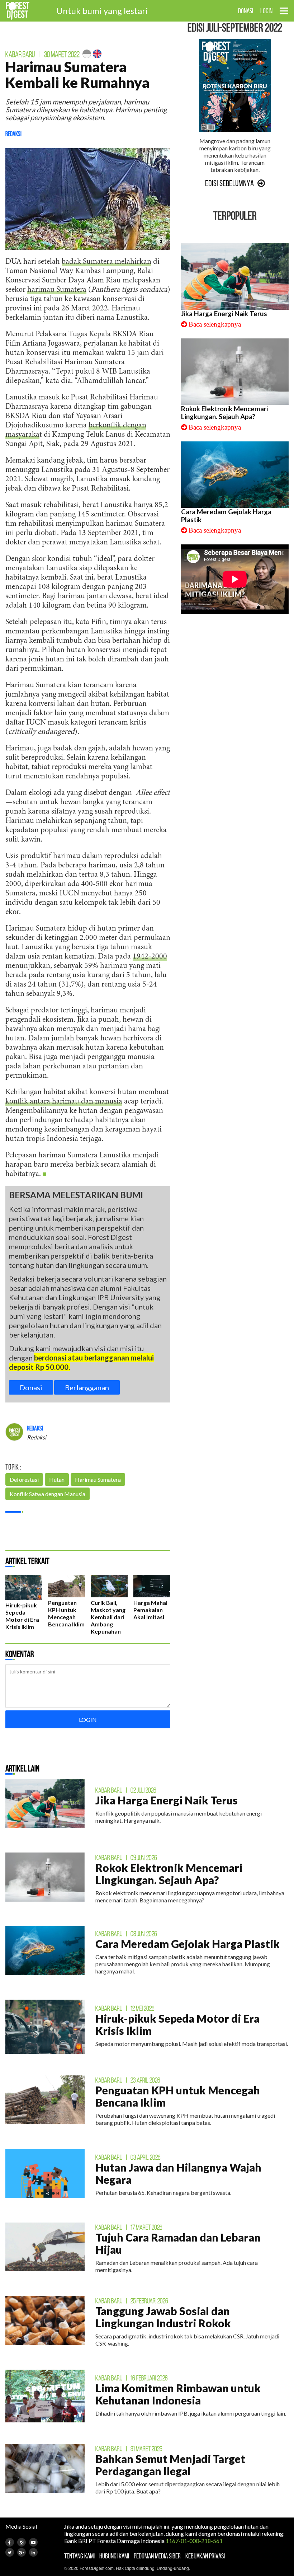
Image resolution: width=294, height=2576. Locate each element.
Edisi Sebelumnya (229, 183)
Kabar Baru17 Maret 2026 (129, 2227)
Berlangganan (87, 1387)
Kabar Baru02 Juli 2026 (126, 1790)
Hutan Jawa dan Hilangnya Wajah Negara (178, 2173)
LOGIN (266, 11)
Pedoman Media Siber (157, 2556)
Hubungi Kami (114, 2556)
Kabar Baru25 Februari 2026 (132, 2301)
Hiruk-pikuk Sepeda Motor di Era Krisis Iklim (22, 1616)
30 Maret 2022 (62, 54)
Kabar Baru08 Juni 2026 (126, 1934)
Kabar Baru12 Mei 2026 (125, 2008)
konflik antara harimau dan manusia (64, 1102)
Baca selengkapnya (215, 324)
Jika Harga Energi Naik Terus (224, 314)
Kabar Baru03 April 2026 (128, 2157)
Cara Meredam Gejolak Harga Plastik (188, 1944)
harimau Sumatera (57, 290)
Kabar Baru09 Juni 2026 (126, 1858)
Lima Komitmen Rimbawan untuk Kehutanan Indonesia (178, 2394)
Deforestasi (24, 1479)
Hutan (57, 1479)
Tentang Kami (79, 2556)
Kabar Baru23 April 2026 (128, 2080)
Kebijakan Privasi (205, 2556)
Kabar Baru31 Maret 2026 (129, 2449)
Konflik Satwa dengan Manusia (48, 1494)
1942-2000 (150, 957)
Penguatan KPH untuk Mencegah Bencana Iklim (66, 1613)
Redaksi (13, 134)
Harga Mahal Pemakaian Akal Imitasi (150, 1610)
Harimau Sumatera (98, 1479)
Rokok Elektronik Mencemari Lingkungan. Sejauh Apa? (224, 413)
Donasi (31, 1387)
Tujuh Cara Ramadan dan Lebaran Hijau (178, 2243)
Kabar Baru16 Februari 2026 (132, 2378)
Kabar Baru (20, 54)
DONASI (246, 11)
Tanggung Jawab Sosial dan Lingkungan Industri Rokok (163, 2317)
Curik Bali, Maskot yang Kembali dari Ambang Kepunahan (108, 1617)
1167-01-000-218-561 (194, 2541)
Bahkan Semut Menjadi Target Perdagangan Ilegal (170, 2465)
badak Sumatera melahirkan (106, 262)
